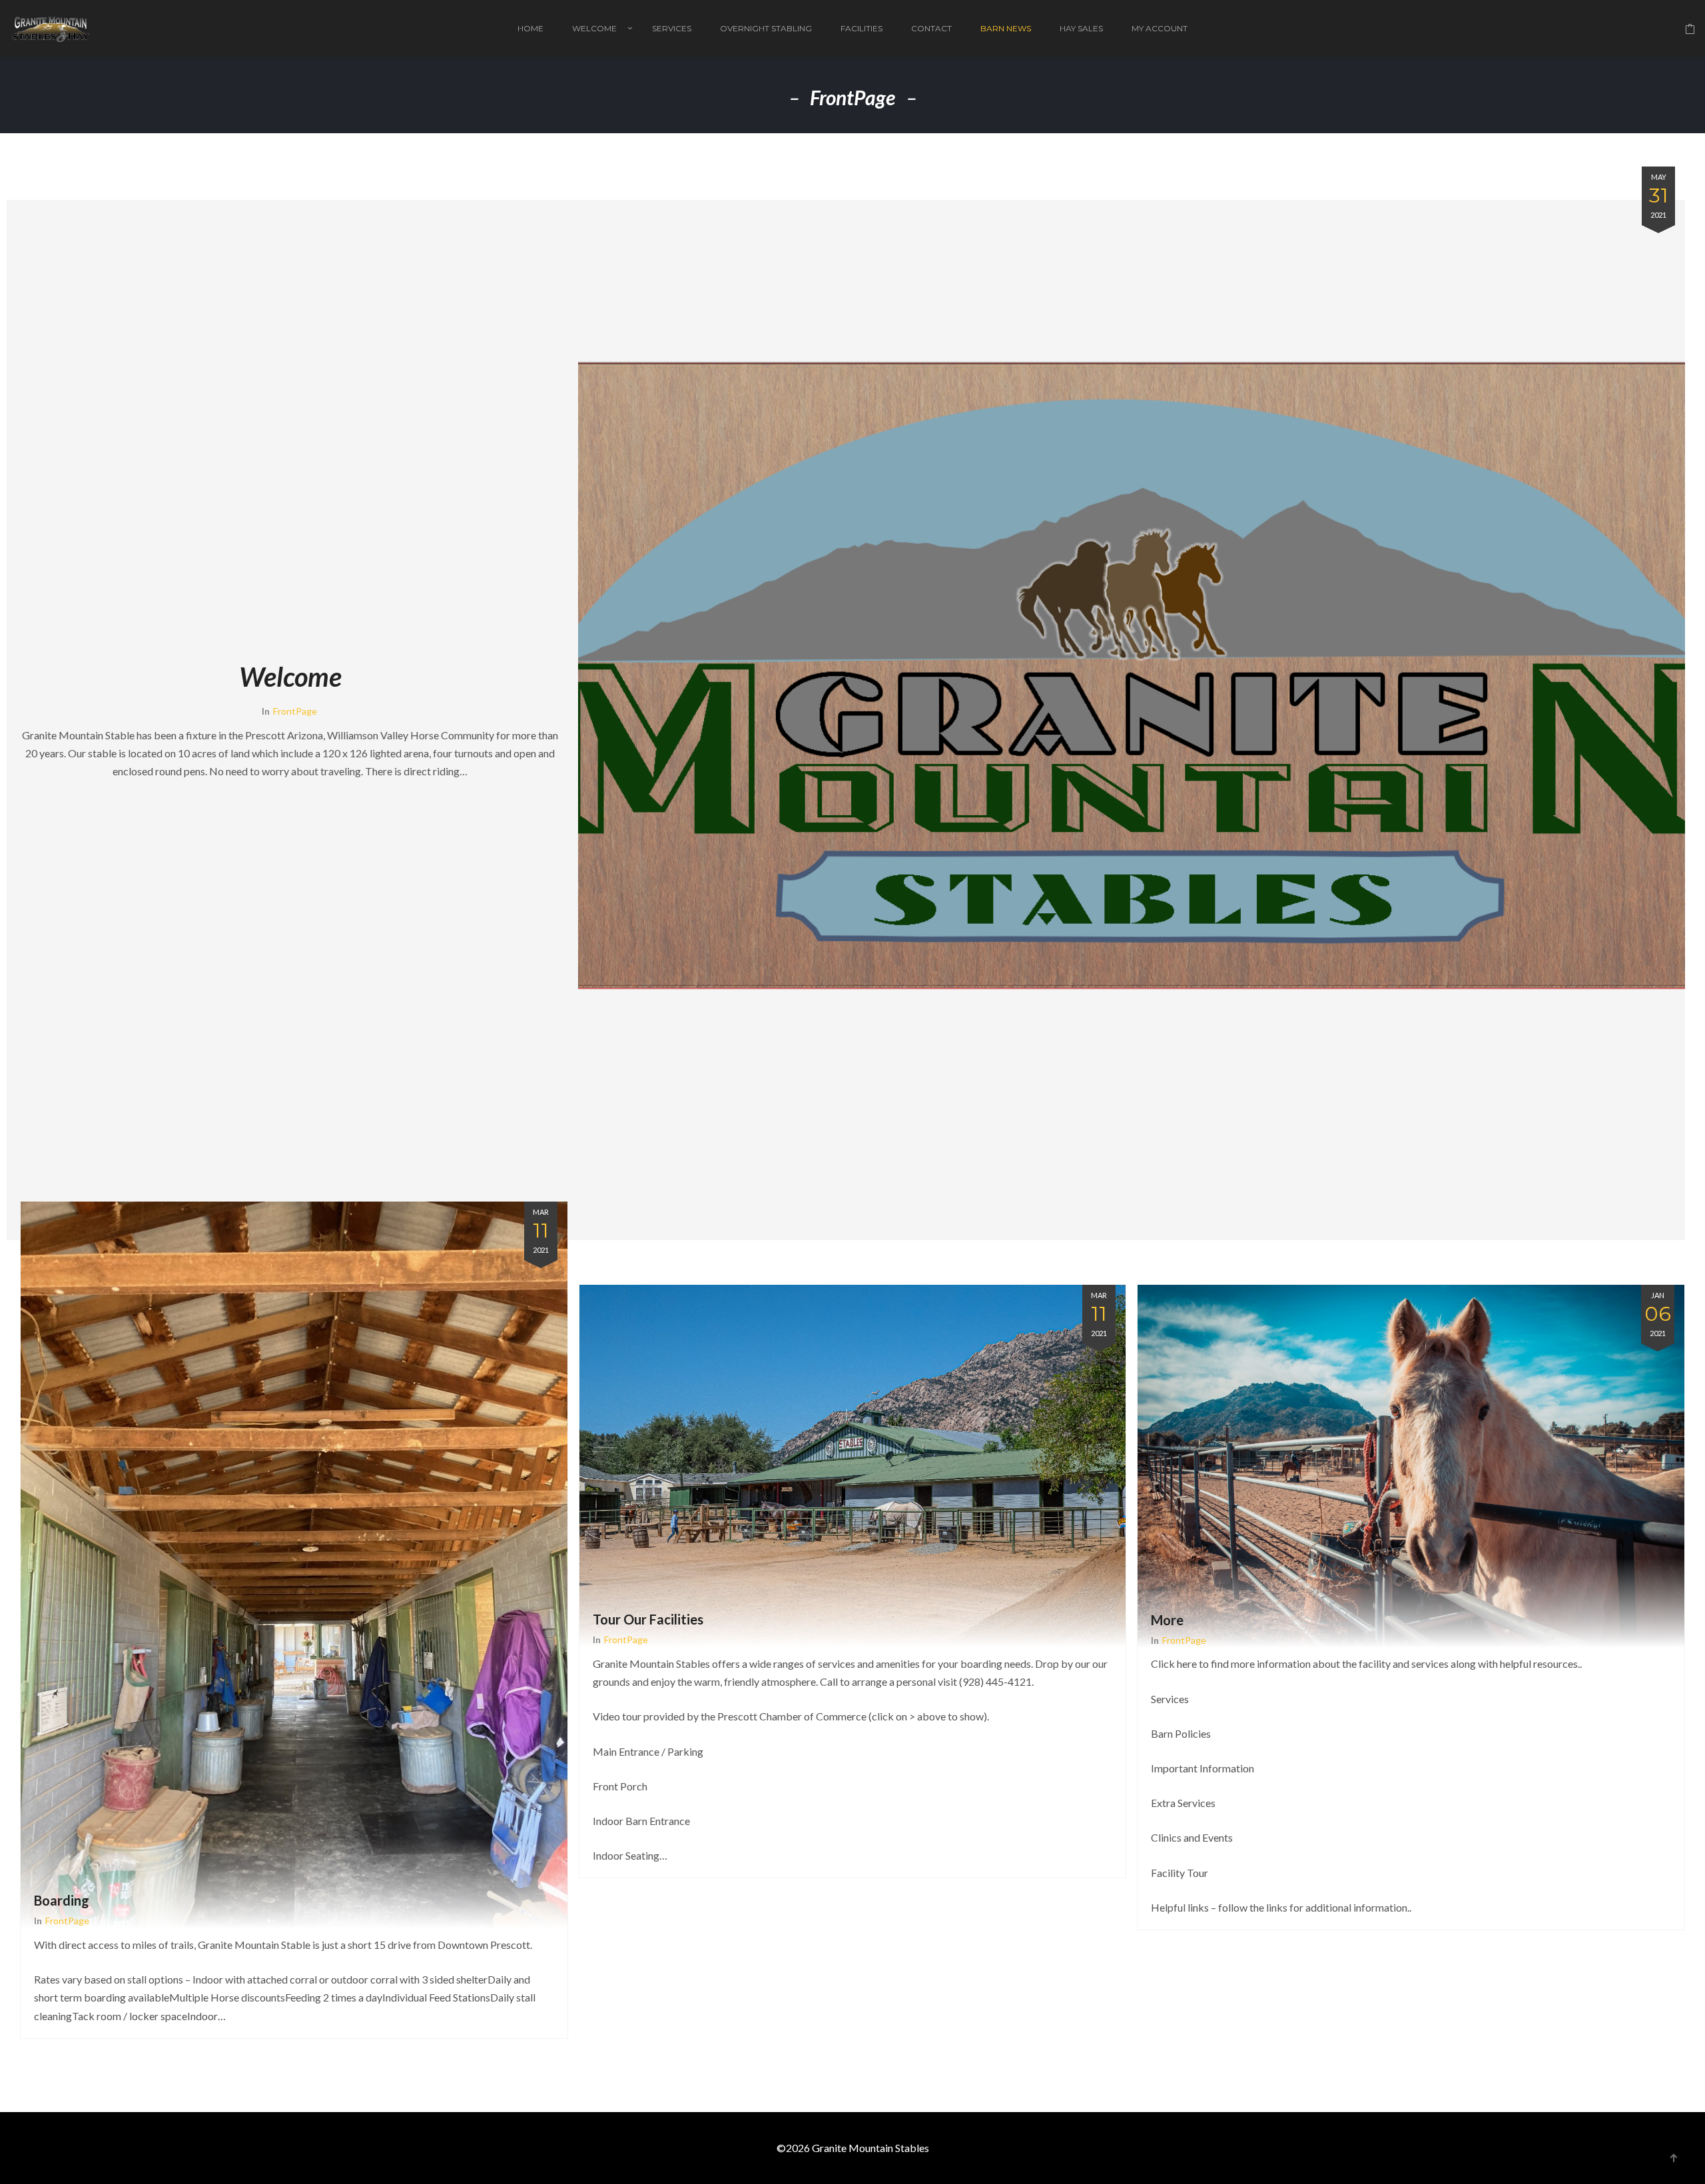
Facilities (861, 28)
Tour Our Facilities (648, 1619)
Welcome (594, 28)
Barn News (1006, 28)
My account (1160, 28)
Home (530, 28)
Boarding (62, 1900)
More (1167, 1620)
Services (672, 28)
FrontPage (295, 711)
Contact (931, 28)
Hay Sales (1081, 28)
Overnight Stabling (766, 28)
